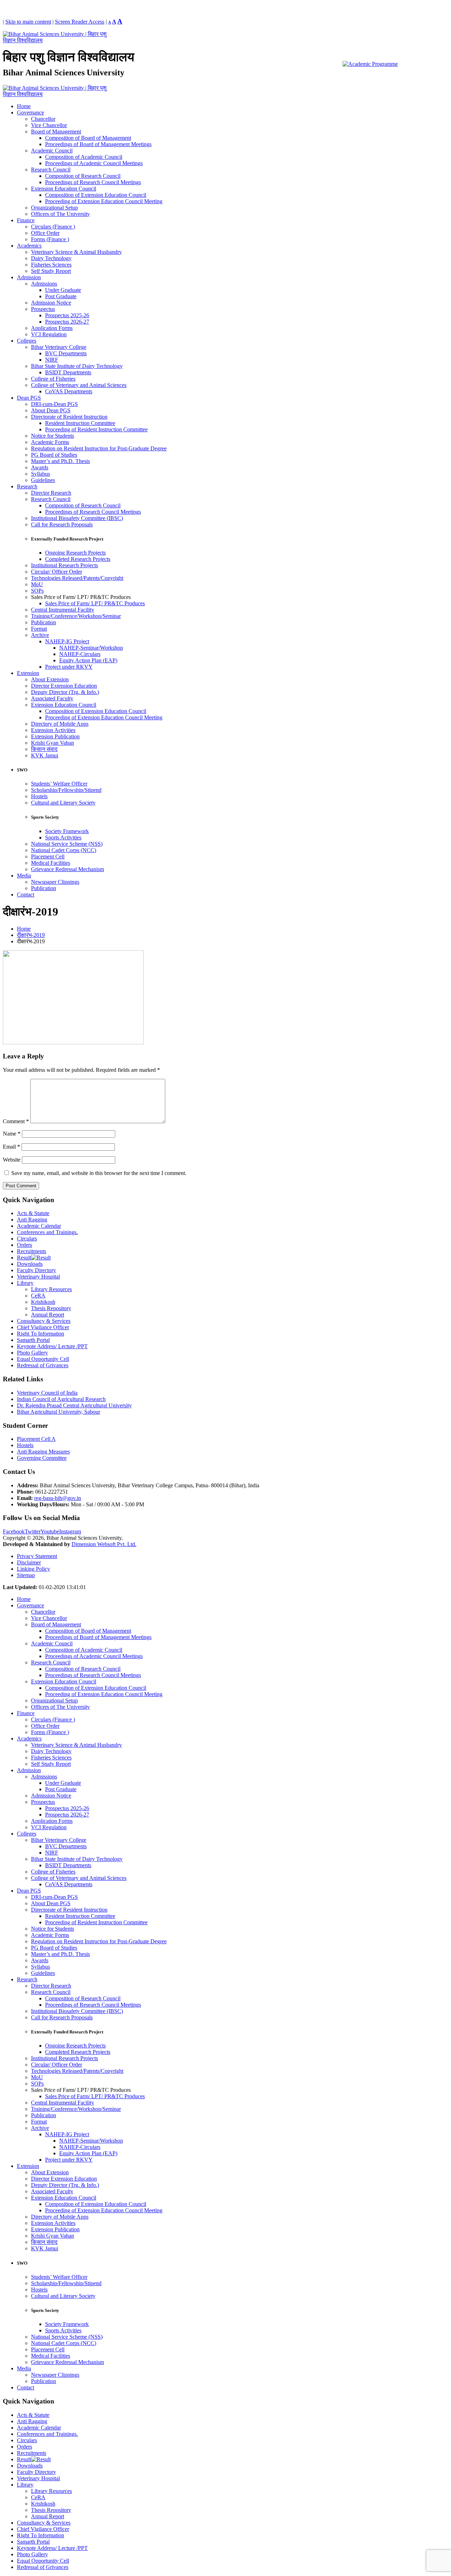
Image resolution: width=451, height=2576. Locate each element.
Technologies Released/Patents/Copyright (77, 578)
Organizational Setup (54, 208)
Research (27, 486)
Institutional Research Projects (64, 565)
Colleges (27, 341)
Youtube (50, 1531)
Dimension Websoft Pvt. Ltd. (104, 1544)
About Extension (50, 679)
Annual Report (48, 1315)
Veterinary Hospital (38, 1277)
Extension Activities (53, 730)
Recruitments (32, 1251)
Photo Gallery (32, 1353)
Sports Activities (63, 837)
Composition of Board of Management (88, 138)
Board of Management (56, 132)
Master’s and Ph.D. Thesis (60, 461)
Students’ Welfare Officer (59, 784)
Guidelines (43, 480)
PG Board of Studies (54, 455)
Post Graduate (61, 296)
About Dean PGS (51, 410)
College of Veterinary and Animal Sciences (79, 385)
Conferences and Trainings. (47, 1232)
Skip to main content (28, 22)
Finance (26, 220)
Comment (16, 1121)
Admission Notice (51, 303)
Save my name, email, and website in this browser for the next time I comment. (99, 1173)
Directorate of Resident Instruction (69, 417)
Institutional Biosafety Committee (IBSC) (77, 518)
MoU (37, 584)
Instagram (70, 1531)
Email (11, 1147)
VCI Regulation (49, 334)
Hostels (39, 796)
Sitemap (26, 1575)
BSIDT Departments (68, 372)
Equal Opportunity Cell (43, 1359)
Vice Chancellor (49, 125)
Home (24, 106)
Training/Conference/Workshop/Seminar (76, 616)
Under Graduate (63, 290)
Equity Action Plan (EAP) (88, 660)
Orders (24, 1245)
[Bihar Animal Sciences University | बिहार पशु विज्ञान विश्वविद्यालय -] (56, 40)
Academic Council (52, 151)
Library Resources (51, 1289)
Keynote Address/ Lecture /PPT (52, 1346)
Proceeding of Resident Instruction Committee (96, 429)
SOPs (37, 591)
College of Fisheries (53, 379)
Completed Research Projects (78, 559)
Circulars (27, 1239)
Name (12, 1134)
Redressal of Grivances (43, 1365)
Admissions (44, 284)
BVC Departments (66, 353)
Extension (28, 673)
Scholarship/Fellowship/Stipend (66, 790)
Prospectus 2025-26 (67, 315)
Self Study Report (51, 271)
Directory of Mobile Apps (60, 724)
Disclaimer (29, 1562)
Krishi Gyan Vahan (52, 743)
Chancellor (43, 119)
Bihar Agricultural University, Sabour (58, 1412)
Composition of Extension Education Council (96, 195)
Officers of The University (60, 214)
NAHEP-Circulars (80, 654)
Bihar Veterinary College (59, 347)
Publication (44, 622)
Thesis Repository (51, 1308)
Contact (26, 895)
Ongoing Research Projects (75, 553)
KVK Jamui (45, 755)
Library (25, 1283)
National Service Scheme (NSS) (67, 844)
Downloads (30, 1264)
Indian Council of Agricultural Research (61, 1399)
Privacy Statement (37, 1556)
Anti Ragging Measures (43, 1452)
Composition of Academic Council (84, 157)
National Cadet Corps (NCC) (64, 850)
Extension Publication (55, 736)
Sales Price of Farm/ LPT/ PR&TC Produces (95, 603)
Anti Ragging (32, 1220)
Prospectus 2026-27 (67, 322)
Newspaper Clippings (55, 882)
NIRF (52, 360)
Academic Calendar (39, 1226)
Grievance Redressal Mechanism (67, 869)
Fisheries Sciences (51, 265)
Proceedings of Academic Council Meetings (94, 163)
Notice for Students (52, 436)
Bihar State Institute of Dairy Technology (77, 366)
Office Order (45, 233)
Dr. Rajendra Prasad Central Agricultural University (74, 1405)
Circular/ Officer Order (57, 572)
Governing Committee (42, 1458)
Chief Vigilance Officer (43, 1327)
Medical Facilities (51, 863)
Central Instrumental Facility (63, 610)
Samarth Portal (33, 1340)
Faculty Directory (36, 1270)
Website (12, 1160)
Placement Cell (48, 856)
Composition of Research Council (83, 176)
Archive (40, 635)
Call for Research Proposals (62, 524)
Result (24, 1258)
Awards (40, 467)
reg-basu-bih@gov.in (58, 1498)
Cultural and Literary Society (63, 803)
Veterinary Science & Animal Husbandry (76, 252)
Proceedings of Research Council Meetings (93, 182)
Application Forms (52, 328)
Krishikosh (43, 1302)
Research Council (51, 170)
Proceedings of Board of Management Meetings (98, 144)
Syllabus (41, 474)
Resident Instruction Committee (80, 423)
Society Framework (67, 831)
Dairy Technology (51, 258)
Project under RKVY (69, 667)
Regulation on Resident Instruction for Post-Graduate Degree (99, 448)
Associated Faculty (52, 698)
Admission (29, 277)
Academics (29, 246)
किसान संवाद (44, 749)
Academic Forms (50, 442)
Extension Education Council (64, 189)
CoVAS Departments (69, 391)
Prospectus (43, 309)
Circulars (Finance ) (53, 227)
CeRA (38, 1296)
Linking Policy (33, 1569)
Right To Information (41, 1334)
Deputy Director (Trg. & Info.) (65, 692)
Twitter (33, 1531)
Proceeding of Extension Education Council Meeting (104, 201)
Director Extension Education (64, 686)
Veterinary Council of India (47, 1393)
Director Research (51, 493)
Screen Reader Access (80, 22)
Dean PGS (29, 398)
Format (39, 629)
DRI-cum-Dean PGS (54, 404)
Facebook (14, 1531)
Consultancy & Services (44, 1321)
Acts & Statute (33, 1213)
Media (24, 876)
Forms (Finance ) (50, 239)
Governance (30, 112)
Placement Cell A (36, 1439)
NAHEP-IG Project (67, 641)
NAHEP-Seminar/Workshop (91, 648)
